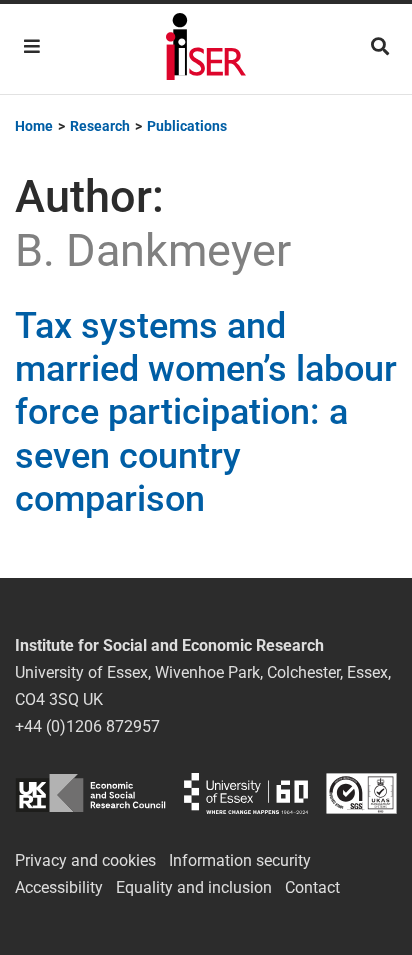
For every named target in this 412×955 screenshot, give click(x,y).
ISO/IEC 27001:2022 (361, 793)
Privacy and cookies (85, 860)
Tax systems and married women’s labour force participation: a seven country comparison (206, 412)
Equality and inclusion (194, 887)
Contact (312, 887)
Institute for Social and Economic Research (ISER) (206, 49)
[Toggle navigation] (32, 46)
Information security (240, 860)
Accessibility (59, 887)
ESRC (90, 793)
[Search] (380, 46)
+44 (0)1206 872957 (87, 726)
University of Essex (246, 793)
